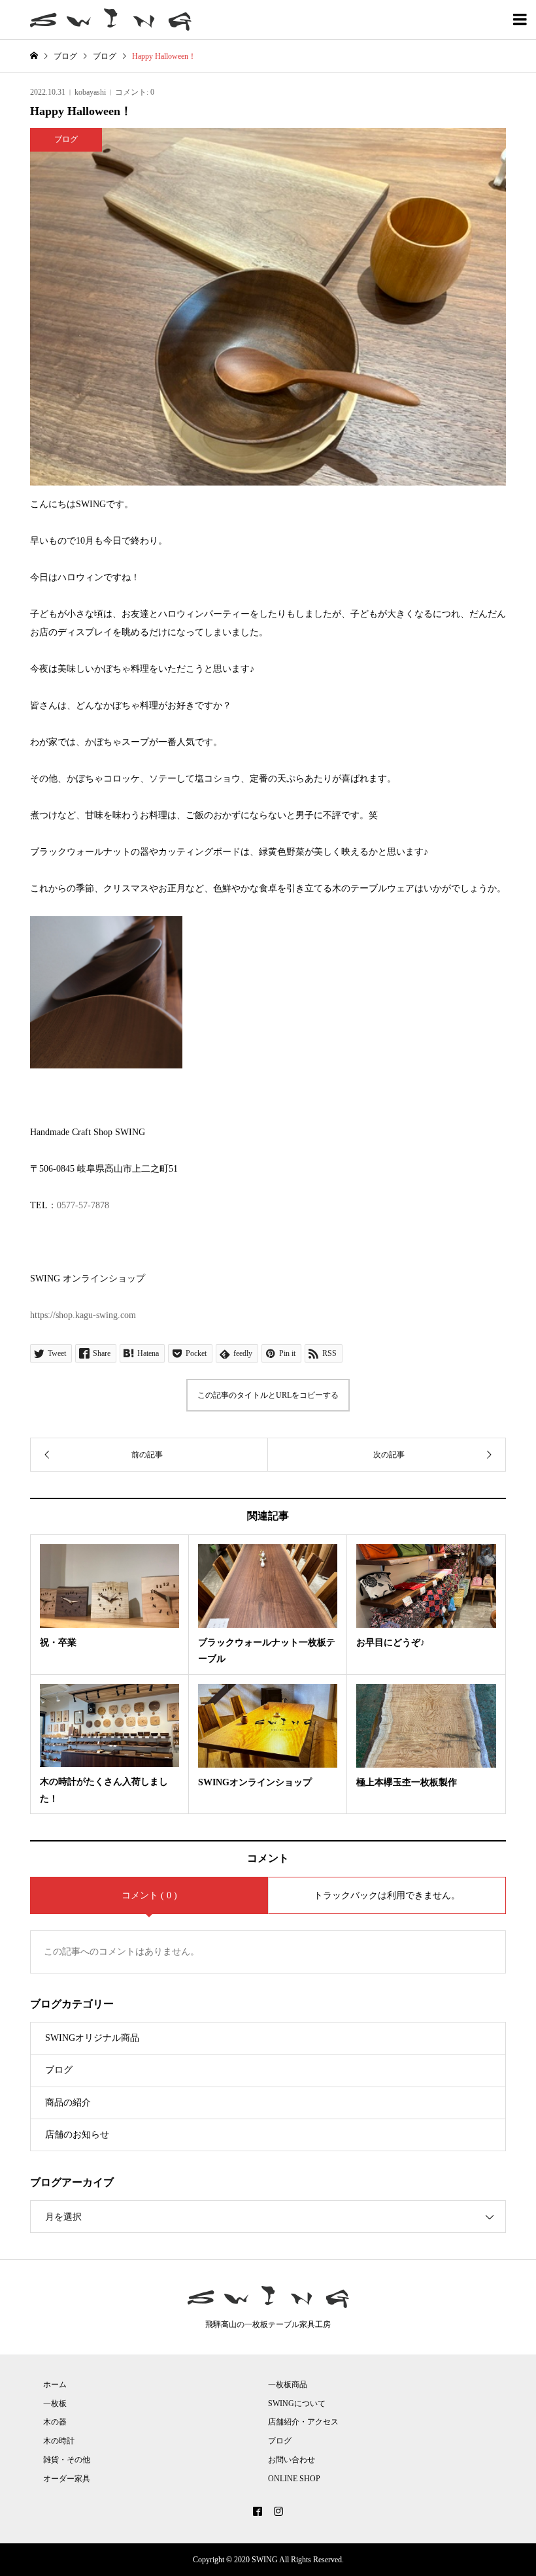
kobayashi (90, 92)
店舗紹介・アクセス (303, 2422)
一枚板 (55, 2403)
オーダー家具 (67, 2479)
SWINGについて (297, 2403)
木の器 (55, 2422)
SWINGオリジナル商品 (92, 2038)
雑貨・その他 (67, 2460)
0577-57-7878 (83, 1205)
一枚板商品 (288, 2385)
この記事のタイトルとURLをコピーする (268, 1395)
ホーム (55, 2385)
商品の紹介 (68, 2103)
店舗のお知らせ (77, 2135)
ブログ (59, 2070)
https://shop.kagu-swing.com (83, 1315)
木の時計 (59, 2441)
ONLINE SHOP (294, 2479)
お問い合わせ (292, 2460)
